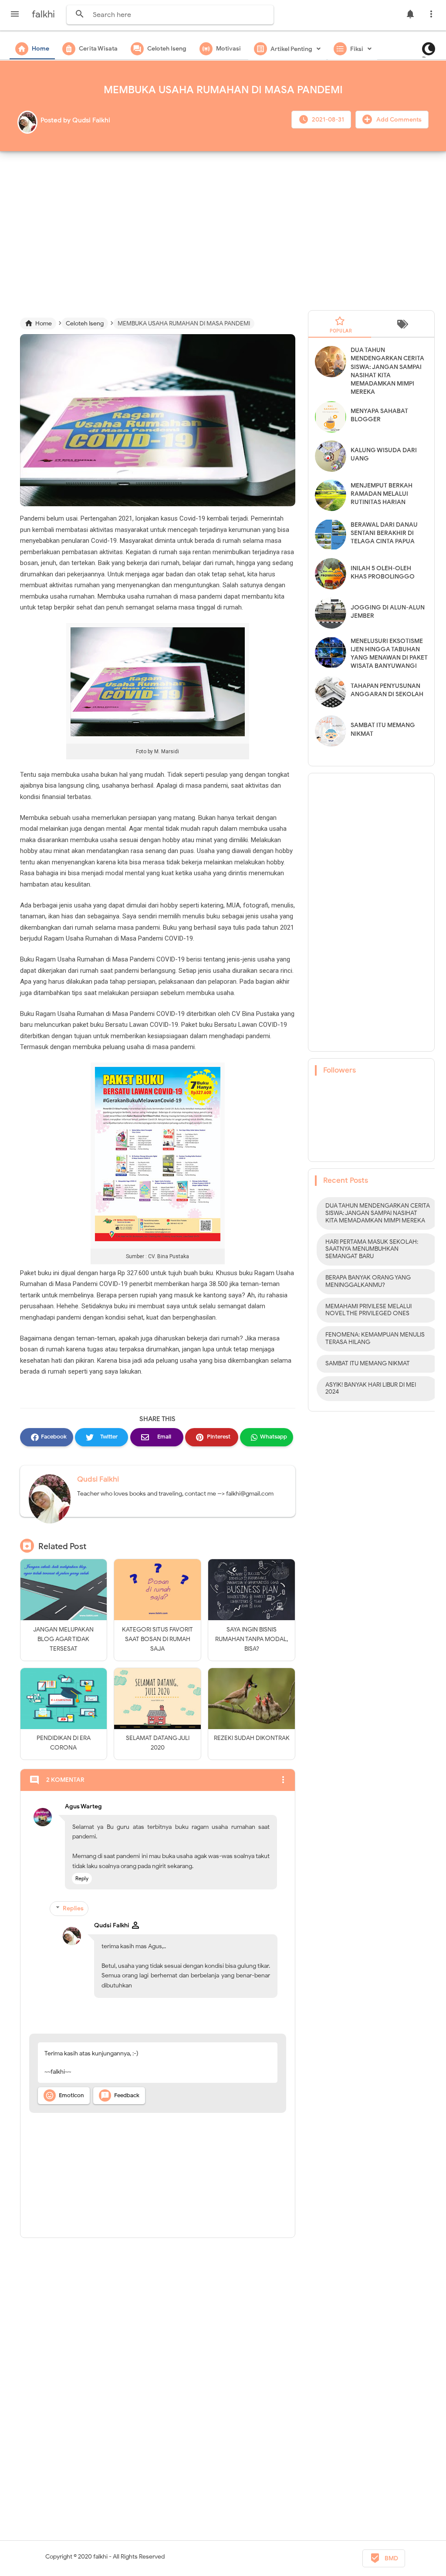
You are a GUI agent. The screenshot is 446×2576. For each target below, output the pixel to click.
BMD (384, 2558)
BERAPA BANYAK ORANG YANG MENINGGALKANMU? (368, 1281)
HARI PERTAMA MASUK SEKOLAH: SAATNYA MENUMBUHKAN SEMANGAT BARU (372, 1249)
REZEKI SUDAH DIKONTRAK (252, 1738)
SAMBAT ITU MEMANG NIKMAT (368, 1363)
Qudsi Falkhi (98, 1479)
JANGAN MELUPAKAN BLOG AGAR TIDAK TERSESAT (63, 1639)
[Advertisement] (223, 227)
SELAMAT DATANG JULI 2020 (158, 1743)
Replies (73, 1908)
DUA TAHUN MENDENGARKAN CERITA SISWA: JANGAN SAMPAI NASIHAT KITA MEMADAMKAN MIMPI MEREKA (378, 1213)
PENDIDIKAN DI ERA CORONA (64, 1743)
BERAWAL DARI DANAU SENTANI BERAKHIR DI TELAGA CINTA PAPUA (384, 533)
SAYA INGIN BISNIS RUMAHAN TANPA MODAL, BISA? (252, 1639)
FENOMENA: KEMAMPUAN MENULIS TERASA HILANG (375, 1338)
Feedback (120, 2095)
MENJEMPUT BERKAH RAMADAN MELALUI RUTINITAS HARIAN (382, 494)
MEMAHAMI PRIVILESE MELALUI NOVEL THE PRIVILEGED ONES (368, 1310)
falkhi (100, 2557)
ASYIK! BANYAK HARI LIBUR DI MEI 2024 (371, 1388)
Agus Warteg (83, 1806)
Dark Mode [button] (426, 57)
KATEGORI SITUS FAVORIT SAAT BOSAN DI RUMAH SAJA (157, 1639)
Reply (82, 1878)
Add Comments (398, 120)
